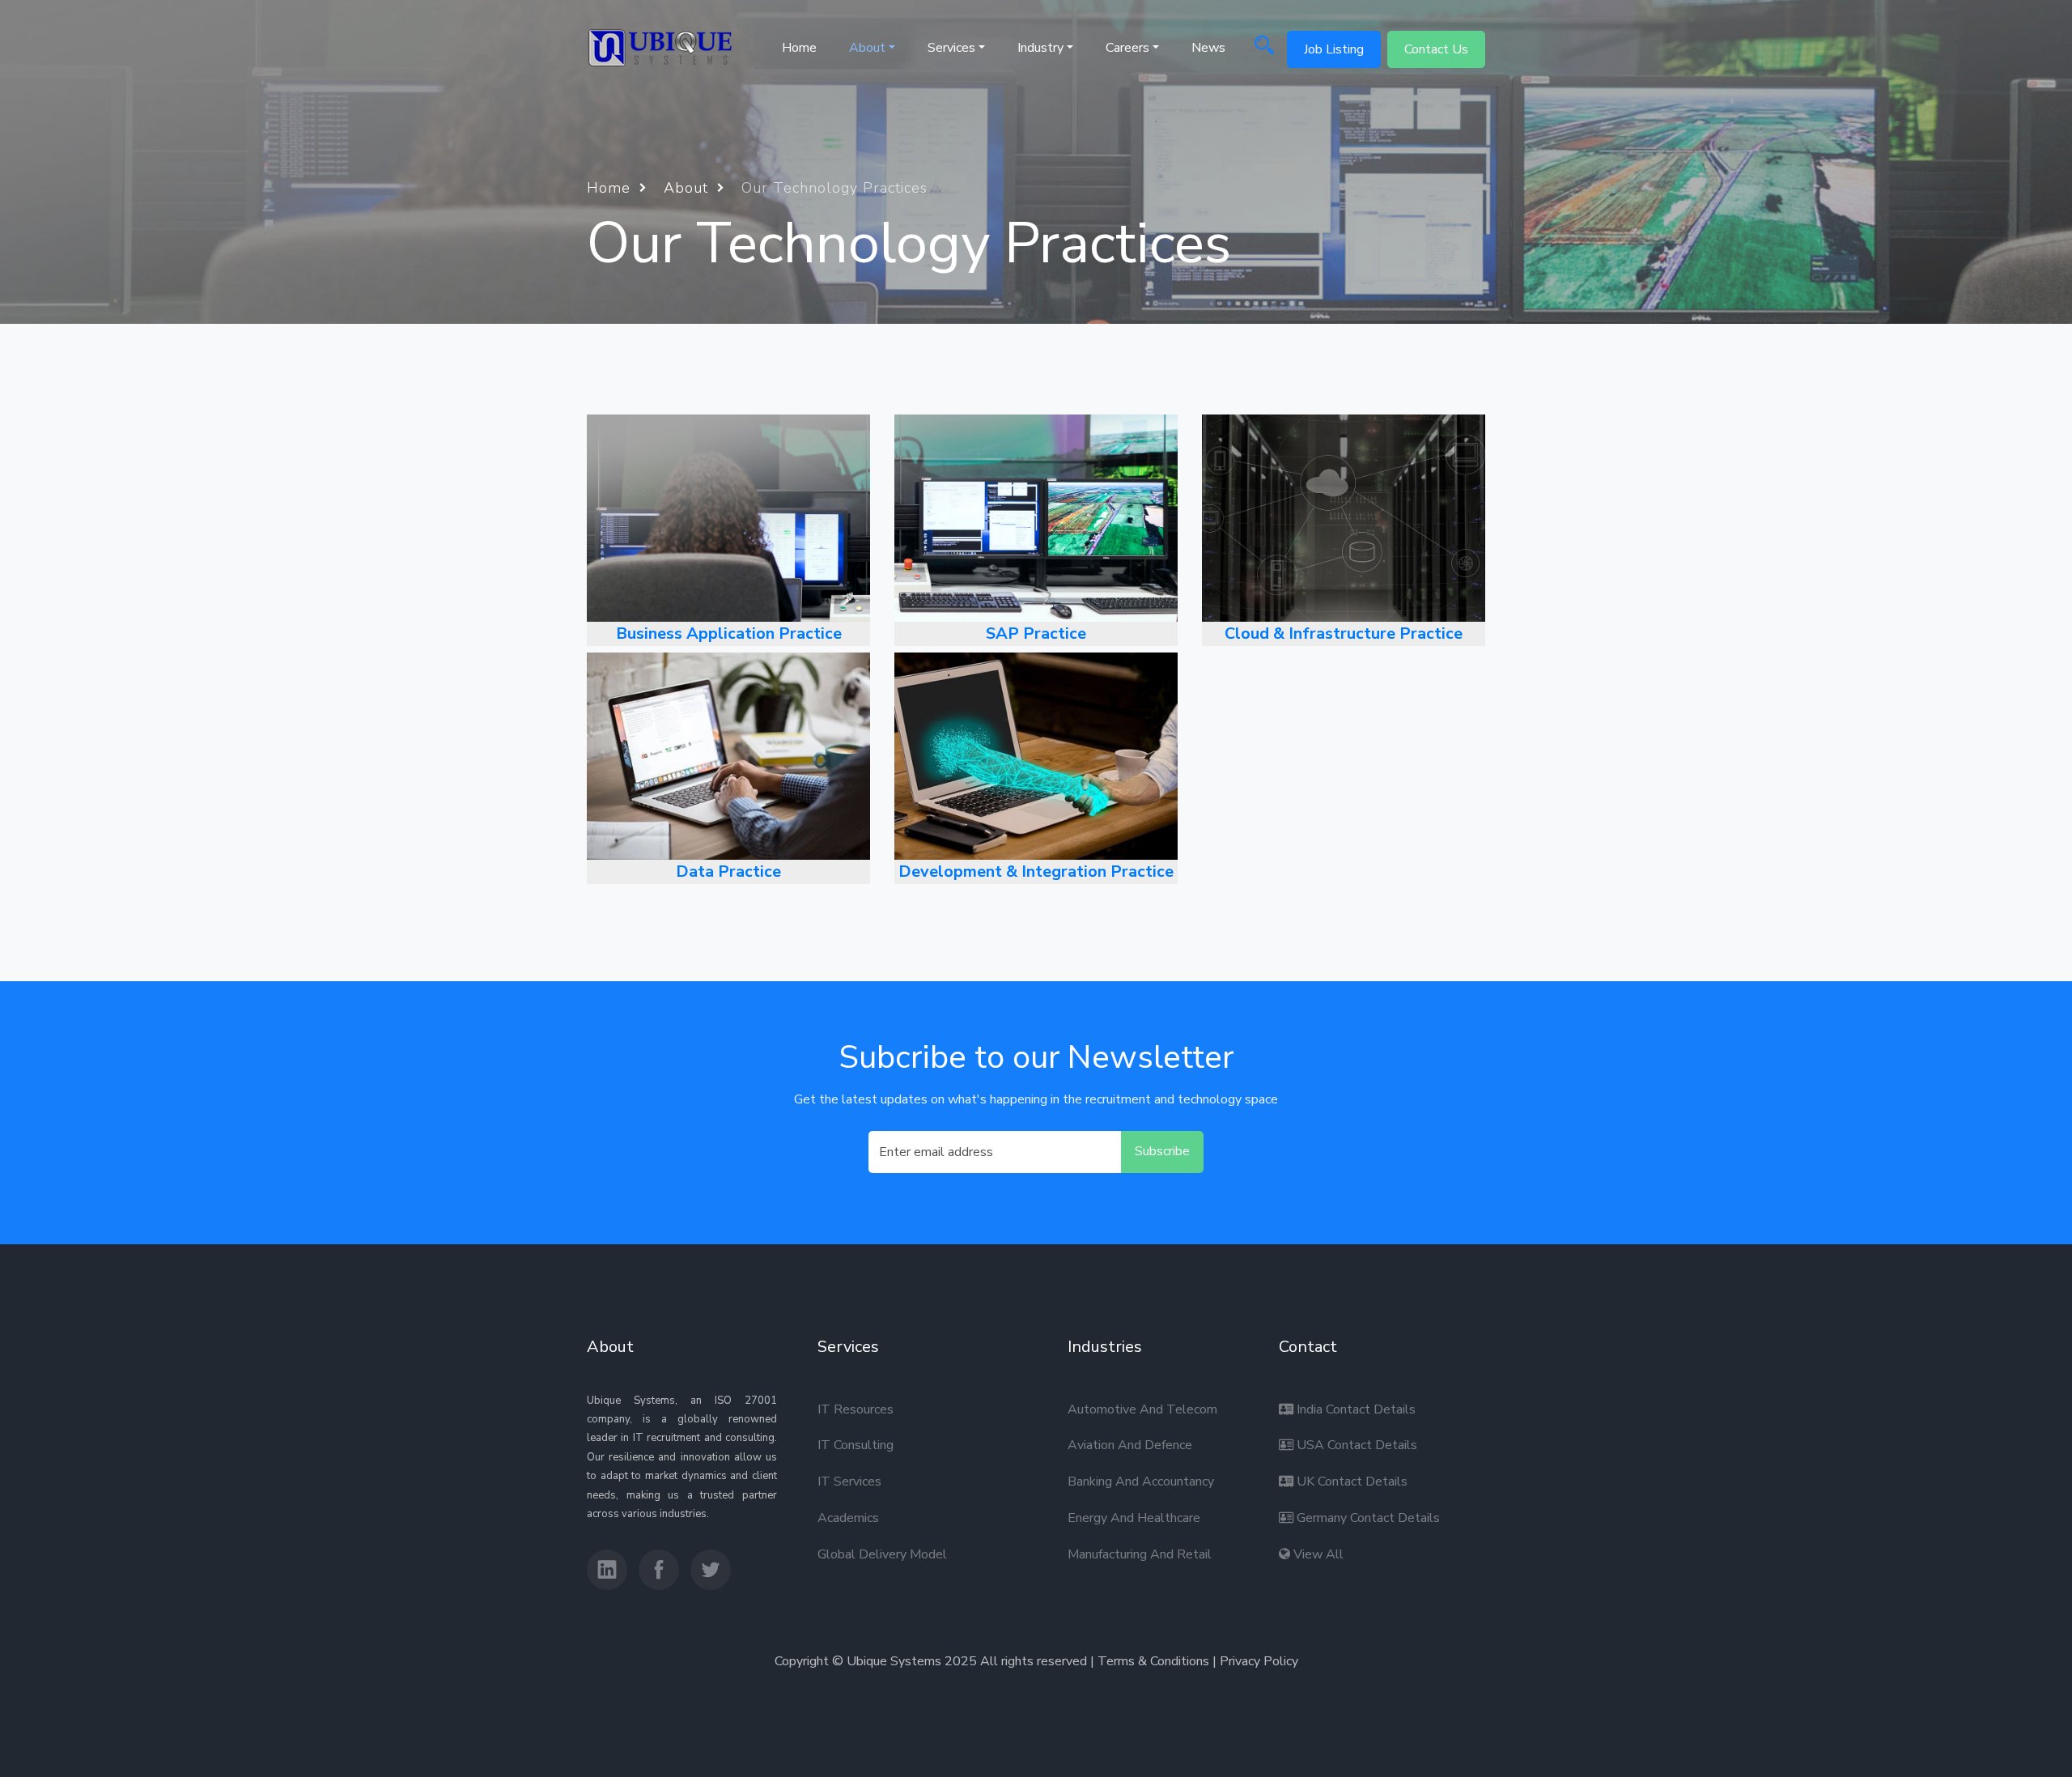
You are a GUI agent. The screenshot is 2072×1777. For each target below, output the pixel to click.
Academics (848, 1518)
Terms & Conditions (1153, 1661)
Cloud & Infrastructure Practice (1344, 633)
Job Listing (1334, 49)
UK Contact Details (1350, 1482)
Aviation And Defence (1130, 1445)
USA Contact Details (1355, 1445)
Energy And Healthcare (1134, 1518)
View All (1317, 1554)
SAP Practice (1036, 633)
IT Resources (856, 1409)
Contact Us (1436, 49)
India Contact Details (1354, 1409)
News (1208, 48)
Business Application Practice (729, 633)
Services (951, 48)
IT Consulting (856, 1445)
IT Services (849, 1482)
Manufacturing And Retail (1140, 1554)
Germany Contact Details (1367, 1518)
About (688, 188)
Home (799, 48)
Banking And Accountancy (1141, 1482)
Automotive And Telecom (1142, 1409)
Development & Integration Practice (1036, 871)
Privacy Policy (1259, 1661)
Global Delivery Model (882, 1554)
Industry (1040, 48)
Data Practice (728, 871)
